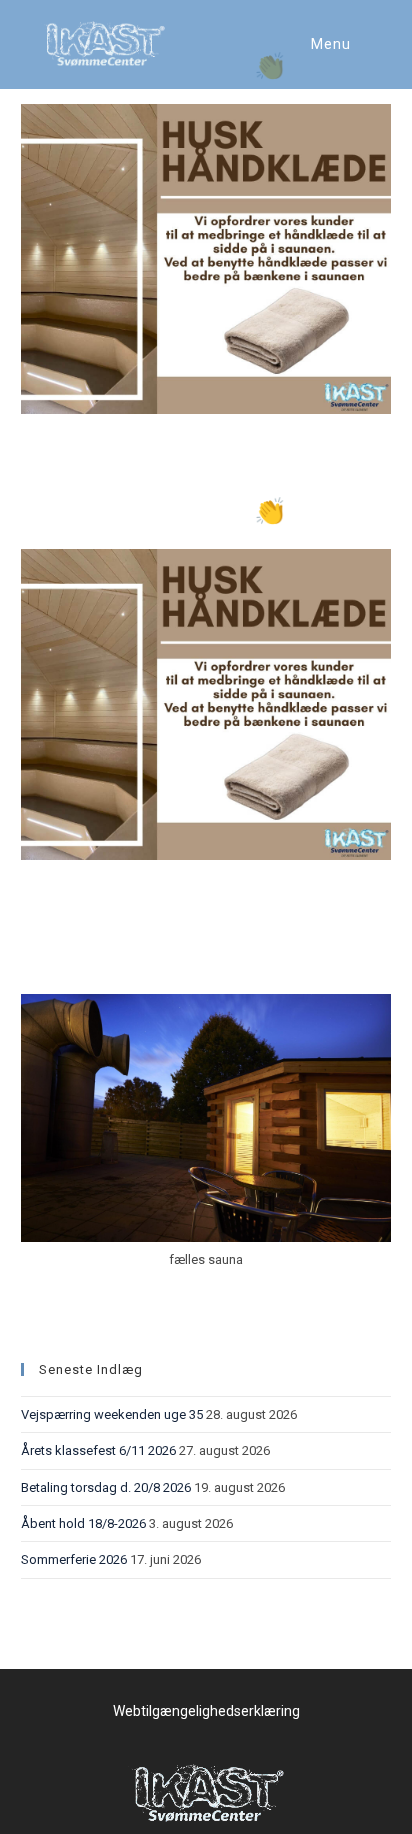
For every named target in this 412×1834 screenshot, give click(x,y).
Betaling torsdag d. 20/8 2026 (106, 1487)
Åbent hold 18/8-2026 (83, 1523)
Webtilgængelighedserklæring (206, 1711)
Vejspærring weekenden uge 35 (112, 1414)
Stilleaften (82, 957)
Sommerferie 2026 (74, 1559)
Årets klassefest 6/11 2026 (98, 1450)
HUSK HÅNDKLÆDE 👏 (153, 511)
